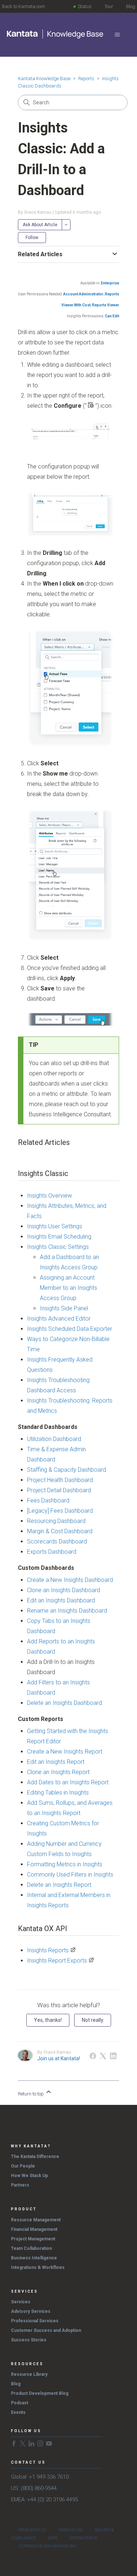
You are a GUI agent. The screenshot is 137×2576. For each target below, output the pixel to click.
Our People (23, 2166)
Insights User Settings (55, 1226)
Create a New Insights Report (65, 1752)
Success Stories (29, 2340)
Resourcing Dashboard (56, 1521)
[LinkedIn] (113, 2056)
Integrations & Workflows (38, 2267)
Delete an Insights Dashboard (64, 1703)
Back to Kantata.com (23, 6)
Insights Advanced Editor (59, 1319)
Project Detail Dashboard (59, 1490)
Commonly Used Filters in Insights (70, 1875)
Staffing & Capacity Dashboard (66, 1470)
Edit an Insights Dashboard (61, 1600)
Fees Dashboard (48, 1500)
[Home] (56, 34)
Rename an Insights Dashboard (67, 1611)
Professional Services (35, 2321)
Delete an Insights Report (59, 1885)
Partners (20, 2185)
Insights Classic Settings (58, 1247)
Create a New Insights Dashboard (70, 1580)
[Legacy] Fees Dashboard (60, 1511)
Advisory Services (31, 2311)
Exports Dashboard (52, 1552)
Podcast (20, 2403)
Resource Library (29, 2374)
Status (85, 6)
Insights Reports (48, 1950)
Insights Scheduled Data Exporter (70, 1329)
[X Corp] (103, 2056)
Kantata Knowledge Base (44, 79)
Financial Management (34, 2229)
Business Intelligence (34, 2258)
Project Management (33, 2239)
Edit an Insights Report (56, 1762)
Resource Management (36, 2220)
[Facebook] (93, 2056)
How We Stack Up (29, 2176)
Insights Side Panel (64, 1308)
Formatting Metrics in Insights (65, 1864)
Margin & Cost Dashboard (60, 1531)
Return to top (31, 2094)
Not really (93, 2020)
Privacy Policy (32, 2530)
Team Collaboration (31, 2248)
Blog (131, 6)
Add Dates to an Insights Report (68, 1782)
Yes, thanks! (48, 2020)
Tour (109, 6)
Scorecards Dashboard (57, 1541)
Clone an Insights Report (58, 1772)
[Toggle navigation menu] (117, 35)
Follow (32, 238)
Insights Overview (50, 1196)
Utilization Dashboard (54, 1439)
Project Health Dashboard (60, 1480)
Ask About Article (40, 225)
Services (21, 2302)
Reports (86, 79)
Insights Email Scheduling (59, 1237)
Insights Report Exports (57, 1961)
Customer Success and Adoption (46, 2330)
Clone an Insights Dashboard (64, 1590)
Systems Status (83, 2538)
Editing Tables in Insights (58, 1793)
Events (18, 2412)
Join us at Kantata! (59, 2058)
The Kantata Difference (35, 2157)
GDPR (52, 2538)
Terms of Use (71, 2530)
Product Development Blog (40, 2393)
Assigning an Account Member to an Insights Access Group (68, 1288)
